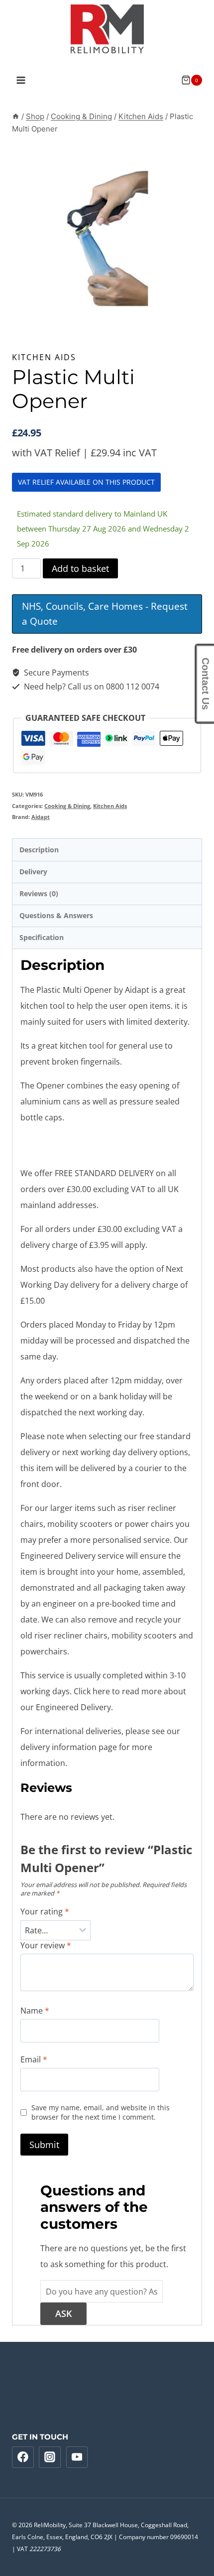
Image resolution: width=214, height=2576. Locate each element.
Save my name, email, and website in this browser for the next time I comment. (101, 2112)
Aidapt (41, 817)
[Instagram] (50, 2457)
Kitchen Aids (44, 357)
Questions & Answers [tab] (56, 915)
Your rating (45, 1912)
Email (34, 2060)
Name (35, 2011)
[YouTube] (77, 2457)
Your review (46, 1946)
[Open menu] (21, 80)
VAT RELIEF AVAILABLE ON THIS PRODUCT (86, 482)
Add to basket (80, 568)
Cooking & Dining (67, 806)
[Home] (16, 116)
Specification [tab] (42, 937)
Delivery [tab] (33, 872)
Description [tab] (39, 850)
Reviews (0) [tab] (39, 893)
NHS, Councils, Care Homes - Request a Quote (105, 614)
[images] (107, 238)
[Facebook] (23, 2457)
